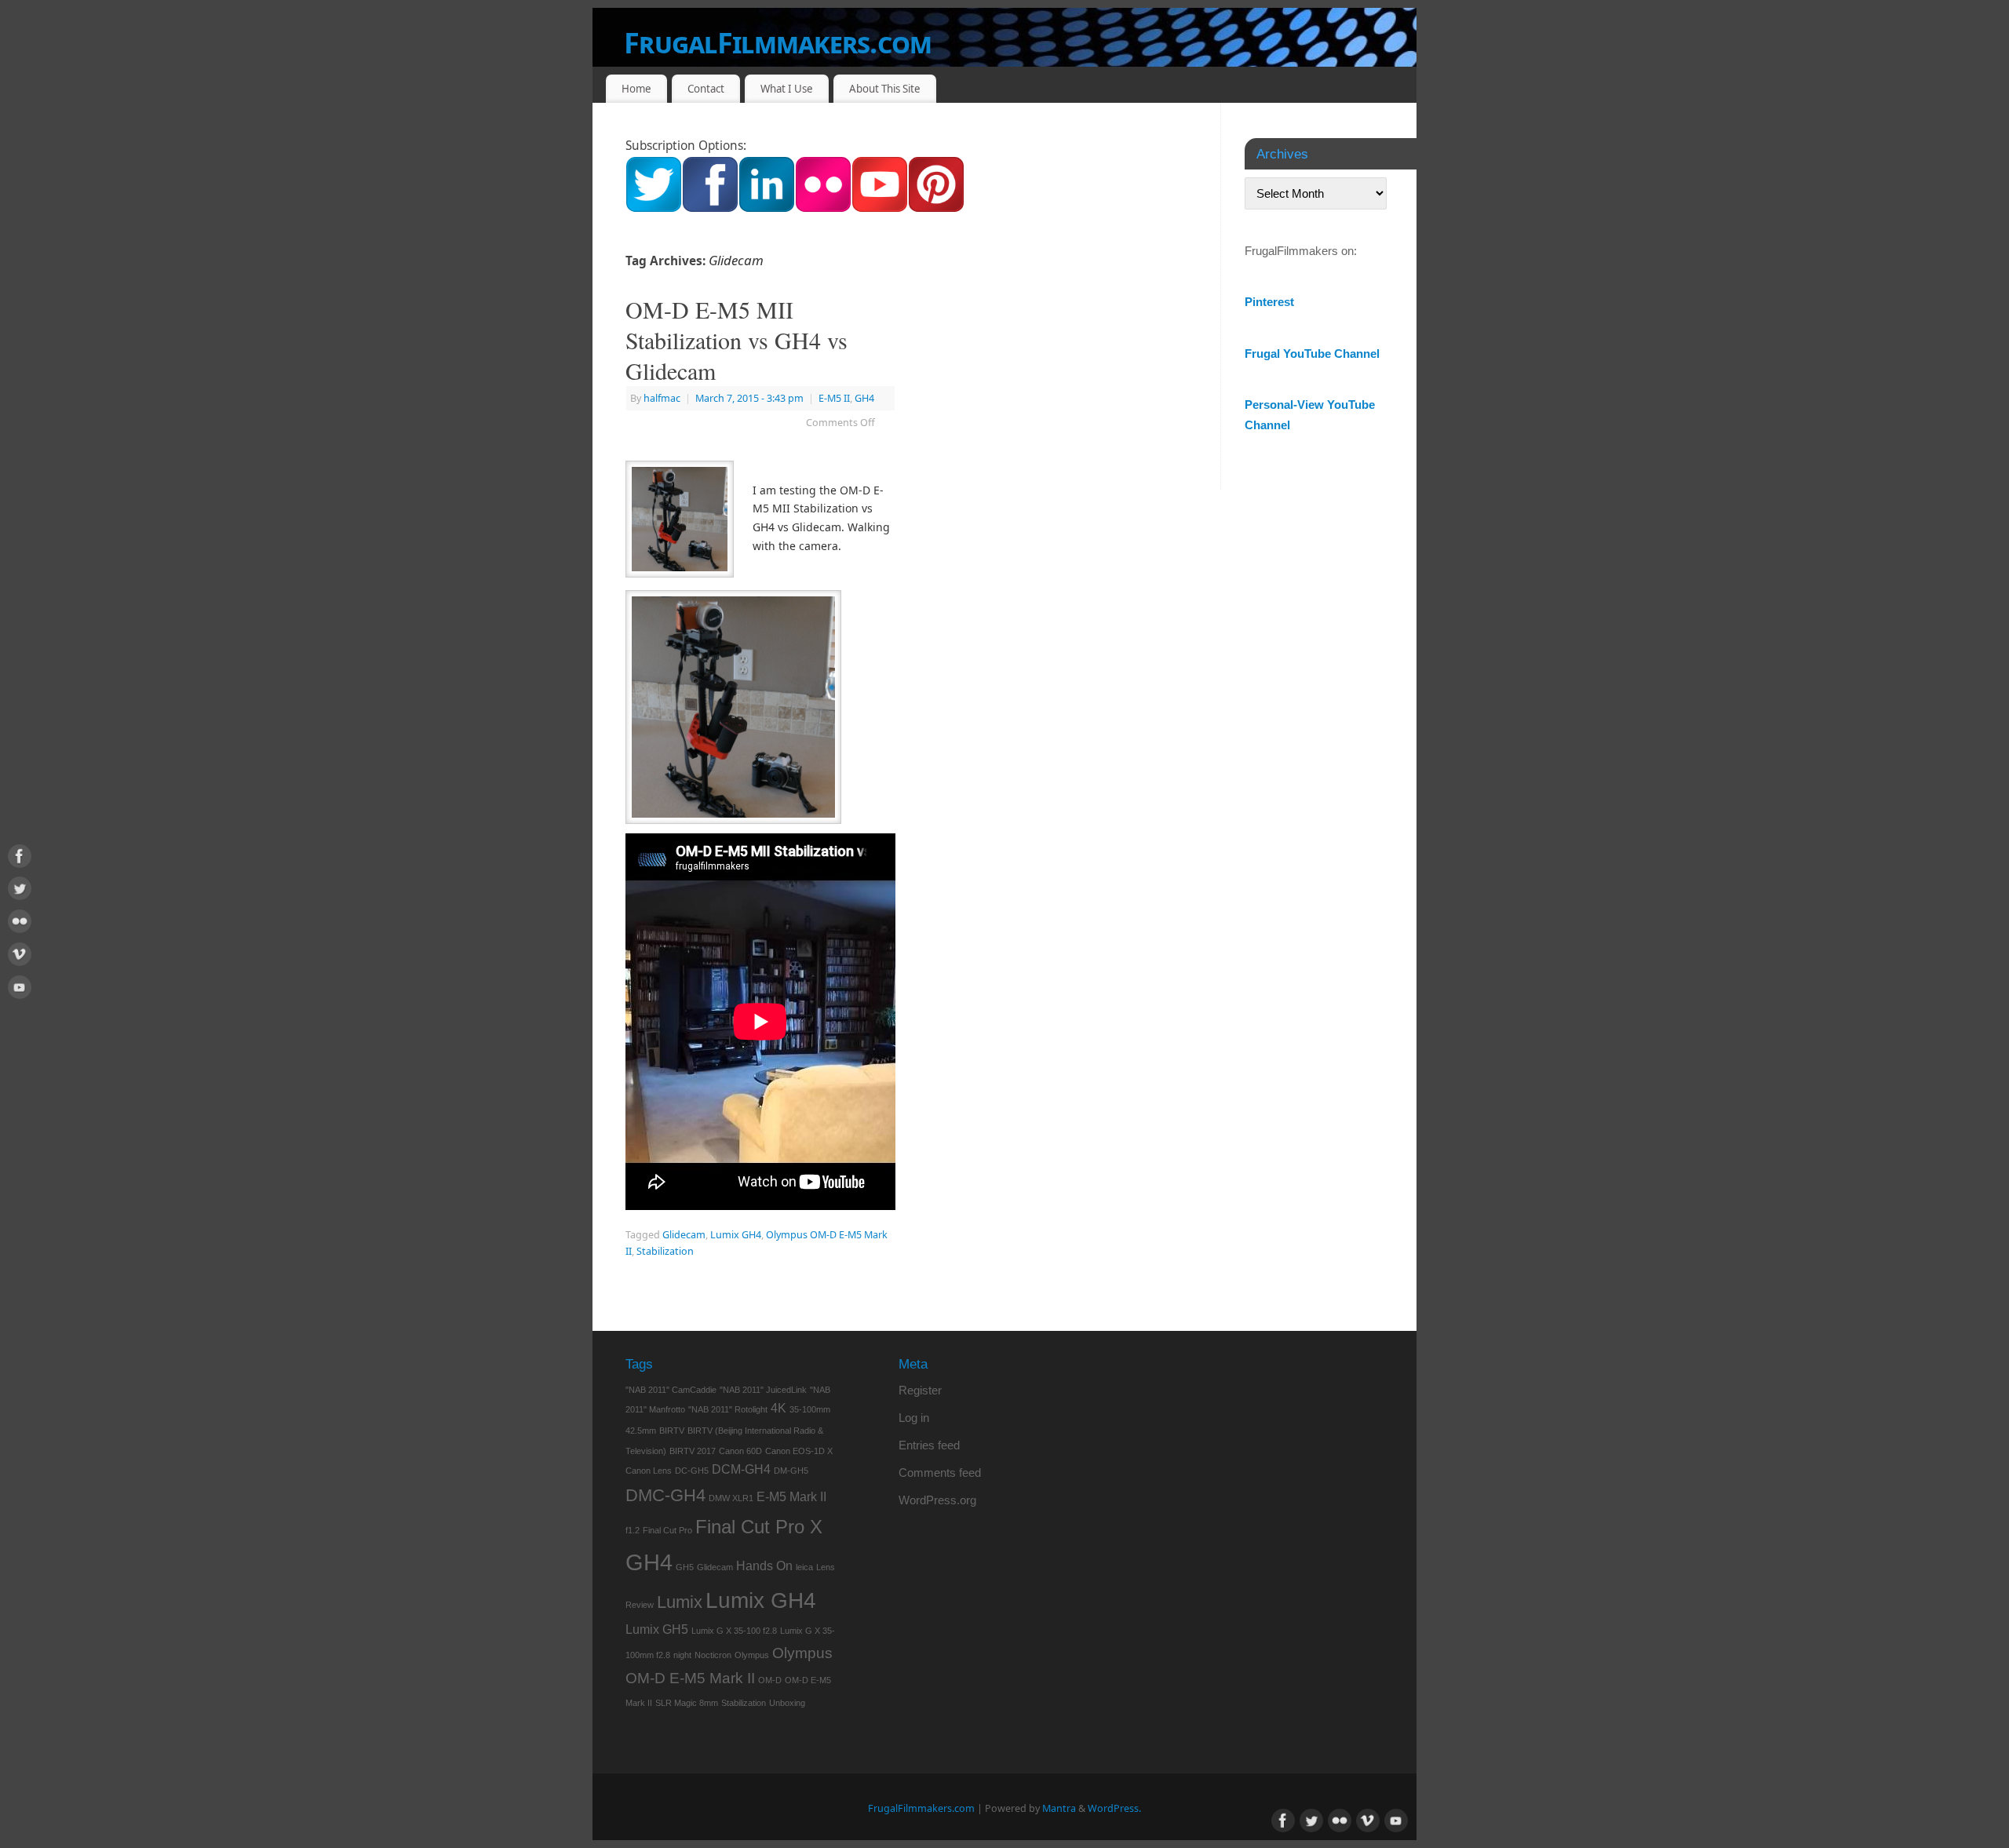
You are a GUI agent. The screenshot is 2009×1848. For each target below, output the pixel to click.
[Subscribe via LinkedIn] (767, 208)
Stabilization (665, 1251)
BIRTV (672, 1431)
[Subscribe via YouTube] (880, 208)
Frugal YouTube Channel (1312, 354)
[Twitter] (20, 891)
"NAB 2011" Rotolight (728, 1409)
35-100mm (810, 1409)
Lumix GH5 (657, 1629)
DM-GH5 (791, 1471)
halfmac (662, 398)
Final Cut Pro (667, 1530)
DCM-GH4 (741, 1469)
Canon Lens (649, 1471)
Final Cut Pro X (759, 1527)
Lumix (680, 1602)
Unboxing (787, 1703)
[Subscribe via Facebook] (710, 208)
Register (920, 1390)
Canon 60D (740, 1451)
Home (636, 89)
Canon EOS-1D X (799, 1451)
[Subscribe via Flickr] (823, 208)
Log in (914, 1418)
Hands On (764, 1566)
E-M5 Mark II (791, 1497)
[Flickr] (20, 924)
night (682, 1655)
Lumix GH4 (736, 1235)
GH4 (864, 398)
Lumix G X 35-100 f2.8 (734, 1631)
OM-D (770, 1680)
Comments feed (940, 1473)
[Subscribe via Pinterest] (936, 208)
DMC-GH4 (665, 1495)
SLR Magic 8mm (687, 1703)
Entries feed (929, 1445)
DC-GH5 (692, 1471)
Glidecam (684, 1235)
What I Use (787, 89)
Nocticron (713, 1655)
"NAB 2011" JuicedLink (763, 1390)
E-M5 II (834, 398)
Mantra (1059, 1808)
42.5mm (641, 1431)
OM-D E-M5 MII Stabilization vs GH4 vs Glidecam (737, 340)
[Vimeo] (20, 957)
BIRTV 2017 (693, 1451)
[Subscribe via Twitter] (654, 208)
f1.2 (633, 1530)
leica (804, 1567)
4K (778, 1408)
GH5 (685, 1567)
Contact (706, 89)
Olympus (752, 1655)
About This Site (885, 89)
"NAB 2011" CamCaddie (671, 1390)
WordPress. (1114, 1808)
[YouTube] (20, 990)
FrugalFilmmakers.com (778, 43)
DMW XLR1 (731, 1498)
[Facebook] (20, 859)
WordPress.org (937, 1500)
